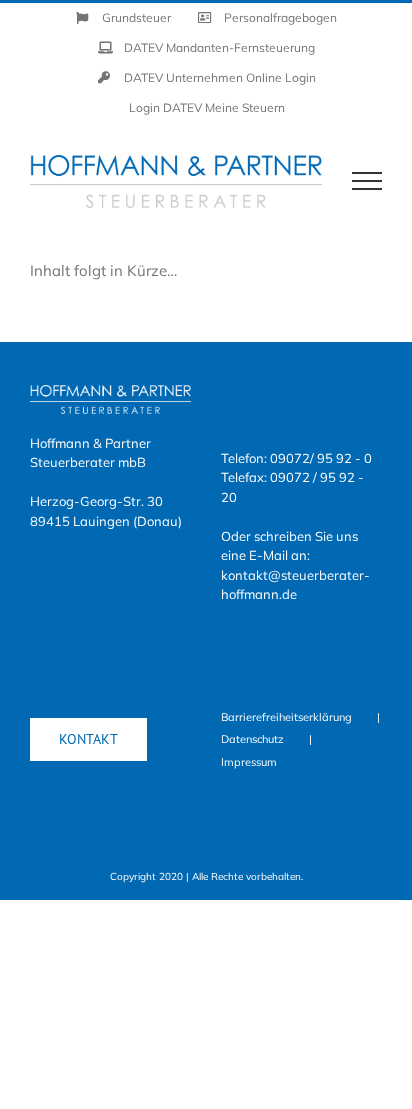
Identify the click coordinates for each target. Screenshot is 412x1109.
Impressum (249, 762)
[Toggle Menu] (367, 181)
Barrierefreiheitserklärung (286, 717)
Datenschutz (252, 739)
